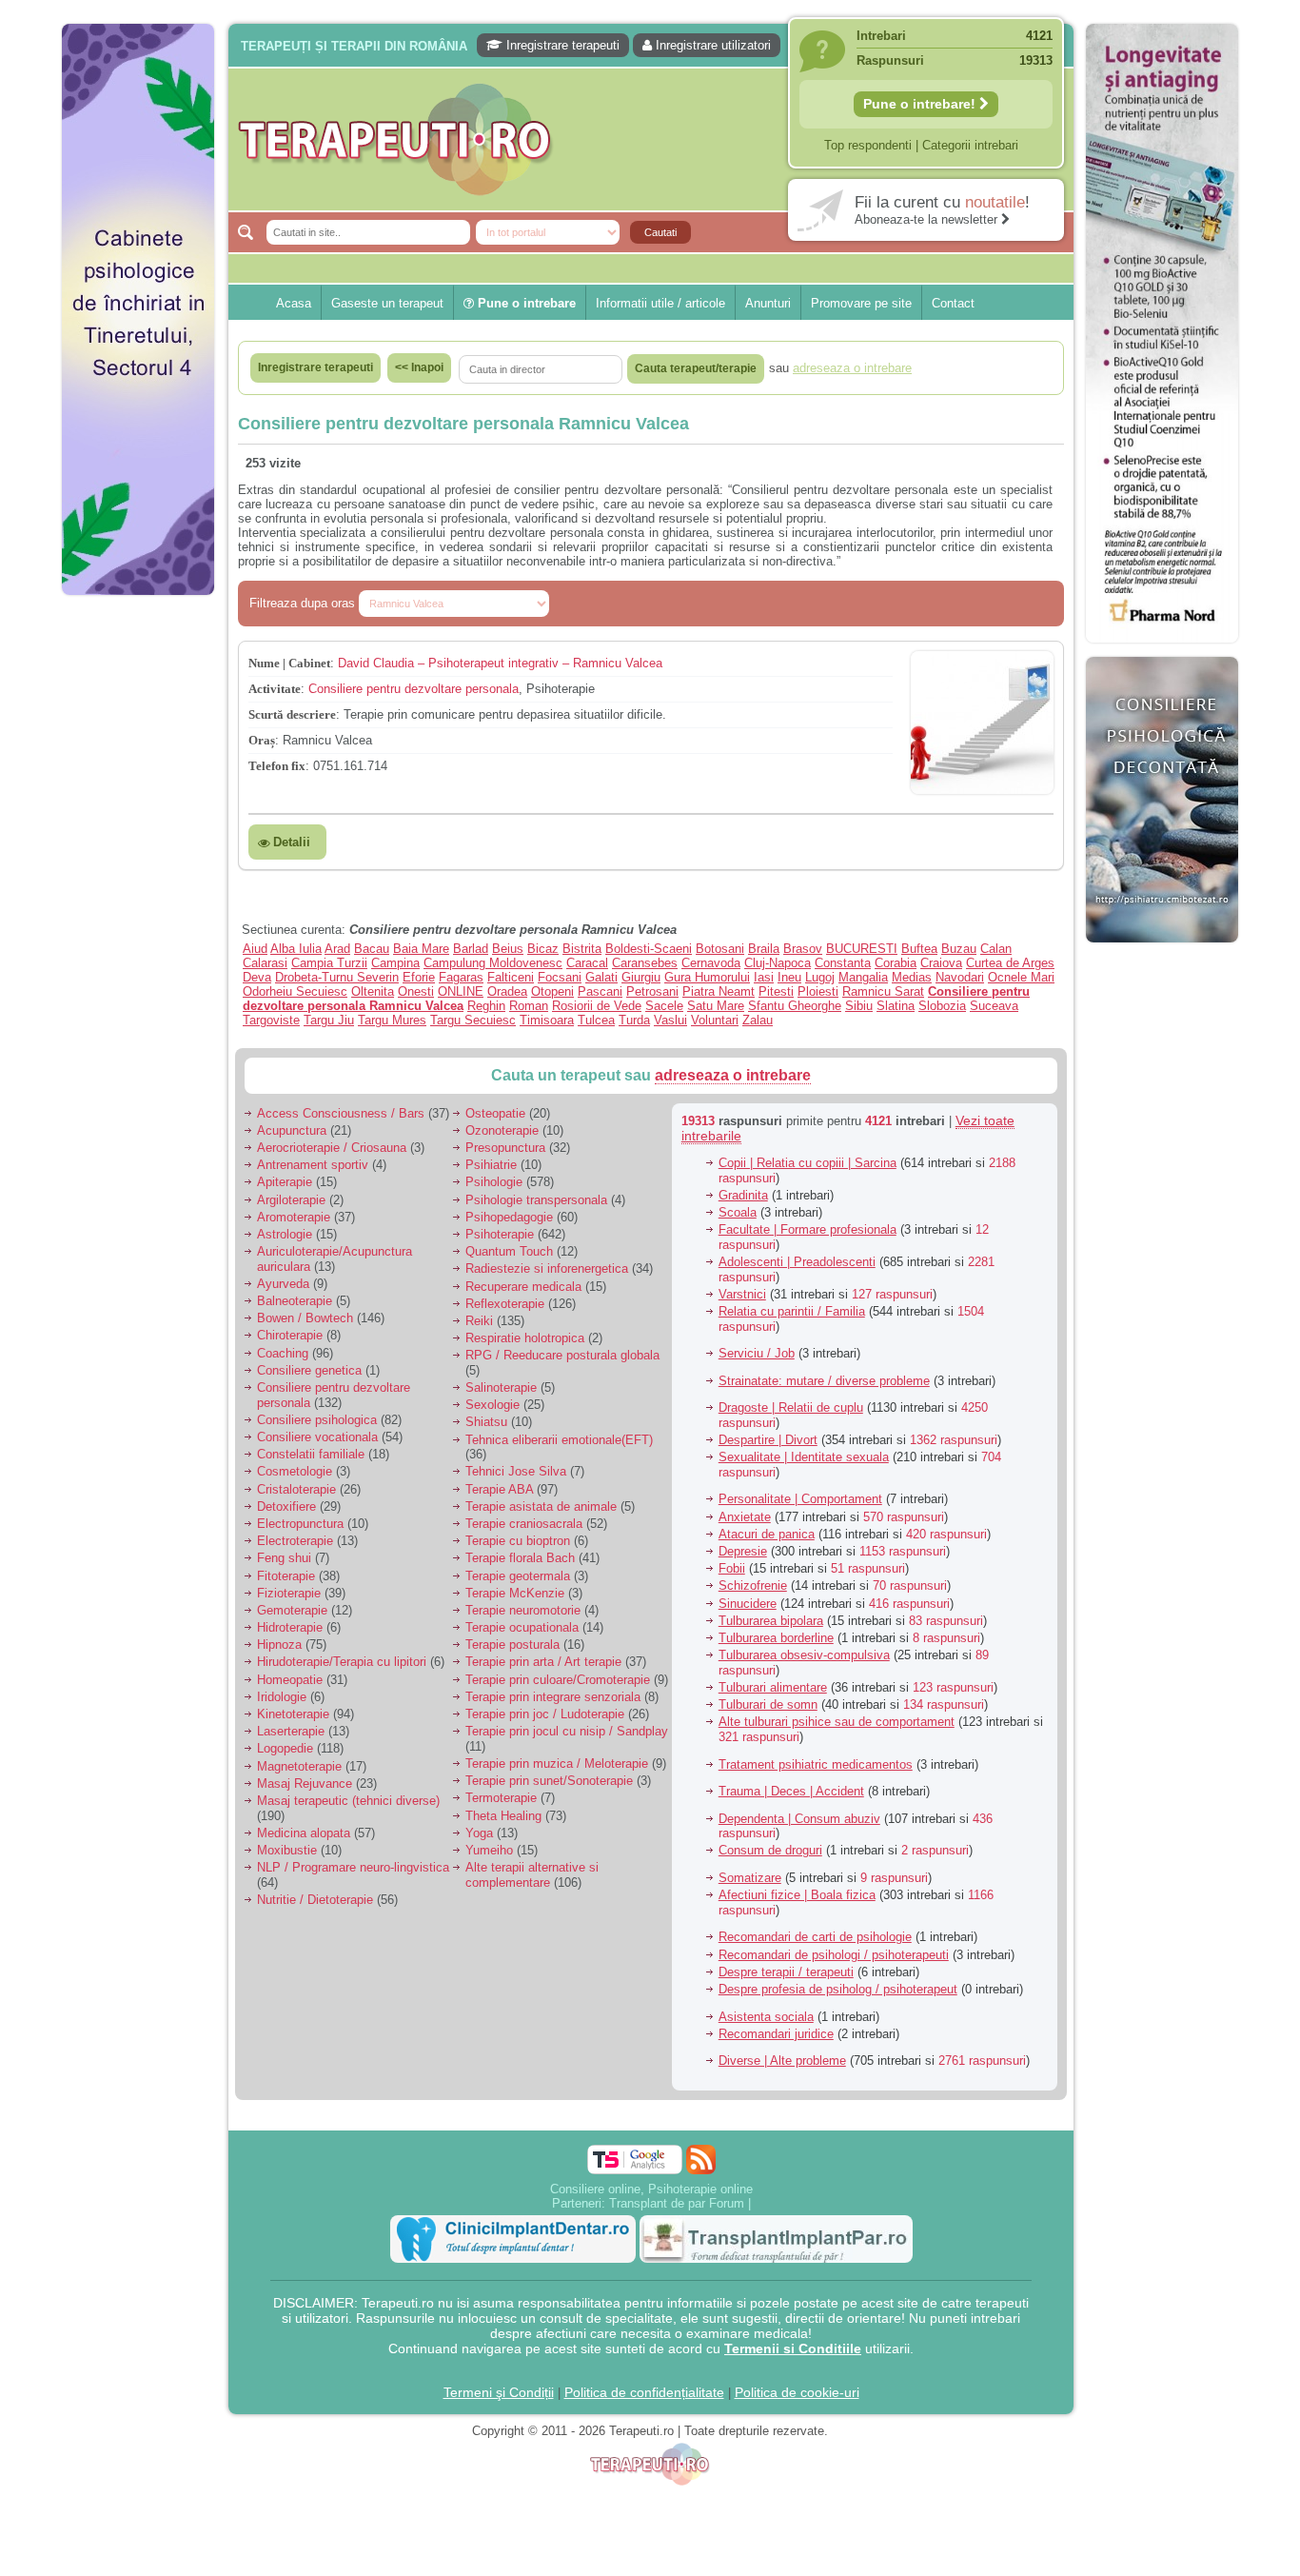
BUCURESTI (862, 949)
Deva (257, 977)
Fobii (732, 1568)
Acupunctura (292, 1130)
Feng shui (284, 1558)
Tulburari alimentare (773, 1687)
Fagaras (461, 977)
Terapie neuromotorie (523, 1610)
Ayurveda (283, 1284)
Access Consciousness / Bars (341, 1113)
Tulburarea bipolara (771, 1621)
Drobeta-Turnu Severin (337, 977)
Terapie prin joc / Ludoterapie (545, 1714)
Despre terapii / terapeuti (786, 1972)
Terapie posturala (512, 1645)
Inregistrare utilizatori (711, 45)
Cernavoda (711, 963)
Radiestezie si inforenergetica (547, 1268)
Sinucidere (748, 1604)
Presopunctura (505, 1148)
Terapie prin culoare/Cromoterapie (558, 1680)
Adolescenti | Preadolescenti (797, 1262)
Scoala (738, 1212)
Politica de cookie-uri (797, 2392)
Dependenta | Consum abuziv (799, 1819)
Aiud (255, 949)
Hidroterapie (290, 1627)
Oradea (507, 991)
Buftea (919, 949)
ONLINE (461, 991)
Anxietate (745, 1517)
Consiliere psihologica (317, 1420)
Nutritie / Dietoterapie (315, 1900)
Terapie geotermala (518, 1576)
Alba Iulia (296, 949)
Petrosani (652, 991)
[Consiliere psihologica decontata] (1162, 952)
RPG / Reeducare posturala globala (562, 1355)
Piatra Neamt (719, 991)
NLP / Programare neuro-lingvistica (353, 1867)
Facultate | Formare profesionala (808, 1229)
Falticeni (511, 977)
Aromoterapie (294, 1217)
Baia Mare (421, 949)
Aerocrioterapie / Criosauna (332, 1148)
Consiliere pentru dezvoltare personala (414, 689)
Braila (764, 949)
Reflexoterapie (505, 1304)
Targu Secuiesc (473, 1020)
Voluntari (715, 1020)
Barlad (471, 949)
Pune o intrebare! (921, 104)
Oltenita (373, 991)
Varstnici (742, 1294)
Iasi (764, 977)
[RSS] (701, 2160)
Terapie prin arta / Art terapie (543, 1662)
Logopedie (285, 1748)
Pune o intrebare (525, 303)
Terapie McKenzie (515, 1593)
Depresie (743, 1551)
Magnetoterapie (299, 1766)
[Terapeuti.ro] (656, 139)
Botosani (720, 949)
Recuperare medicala (523, 1287)
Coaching (283, 1353)
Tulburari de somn (768, 1704)
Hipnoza (279, 1645)
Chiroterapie (290, 1335)
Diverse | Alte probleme (782, 2061)
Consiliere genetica (309, 1370)
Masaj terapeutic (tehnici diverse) (348, 1801)
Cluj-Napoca (778, 963)
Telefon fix (277, 766)
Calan (996, 949)
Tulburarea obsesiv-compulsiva (804, 1655)
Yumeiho (489, 1850)
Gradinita (743, 1195)
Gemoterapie (292, 1610)
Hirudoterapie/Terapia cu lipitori (342, 1662)
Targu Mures (392, 1020)
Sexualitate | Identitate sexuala (804, 1457)
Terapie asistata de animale (541, 1506)
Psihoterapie (500, 1234)
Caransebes (645, 963)
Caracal (587, 963)
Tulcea (596, 1020)
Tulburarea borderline (776, 1638)
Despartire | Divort (768, 1440)
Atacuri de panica (767, 1534)
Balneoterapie (295, 1301)
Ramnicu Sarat (883, 991)
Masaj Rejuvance (305, 1783)
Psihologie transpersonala (536, 1200)
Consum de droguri (770, 1850)
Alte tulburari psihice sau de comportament (837, 1722)
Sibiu (859, 1006)
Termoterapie (501, 1798)
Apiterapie (285, 1182)
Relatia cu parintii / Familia (792, 1311)
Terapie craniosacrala (524, 1524)
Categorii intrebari (970, 145)
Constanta (843, 963)
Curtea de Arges (1010, 963)
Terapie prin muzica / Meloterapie (557, 1764)
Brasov (803, 949)
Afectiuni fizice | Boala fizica (797, 1895)
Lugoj (820, 977)
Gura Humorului (707, 977)
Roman (529, 1006)
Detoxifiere (286, 1506)
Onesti (416, 991)
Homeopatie (290, 1680)
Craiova (941, 963)
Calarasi (265, 963)
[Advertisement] (138, 895)
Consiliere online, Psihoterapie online (651, 2189)
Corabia (896, 963)
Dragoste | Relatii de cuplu (791, 1407)
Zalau (758, 1020)
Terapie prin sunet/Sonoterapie (549, 1781)
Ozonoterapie (502, 1130)
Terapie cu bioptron (518, 1541)
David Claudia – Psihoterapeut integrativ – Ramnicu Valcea (500, 663)
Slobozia (942, 1006)
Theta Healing (503, 1816)
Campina (395, 963)
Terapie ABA (499, 1489)
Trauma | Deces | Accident (791, 1791)
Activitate (275, 689)
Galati (601, 977)
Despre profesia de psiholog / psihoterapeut (838, 1989)
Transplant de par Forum (677, 2203)
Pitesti (776, 991)
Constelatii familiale (311, 1454)
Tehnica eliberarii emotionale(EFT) (559, 1440)
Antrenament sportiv (313, 1165)
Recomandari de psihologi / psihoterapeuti (834, 1955)
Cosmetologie (295, 1471)
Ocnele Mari (1021, 977)
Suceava (994, 1006)
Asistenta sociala (766, 2017)
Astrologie (285, 1234)
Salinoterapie (501, 1387)
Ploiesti (818, 991)
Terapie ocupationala (522, 1627)
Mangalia (863, 977)
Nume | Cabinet (289, 663)
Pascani (600, 991)
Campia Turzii (329, 963)
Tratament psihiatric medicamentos (816, 1764)
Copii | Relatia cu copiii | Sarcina (808, 1163)
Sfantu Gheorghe (795, 1006)
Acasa (294, 303)
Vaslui (670, 1020)
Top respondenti (868, 145)
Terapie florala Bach (520, 1558)
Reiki (479, 1321)
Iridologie (282, 1697)
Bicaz (543, 949)
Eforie (419, 977)
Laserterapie (291, 1731)
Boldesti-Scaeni (649, 949)
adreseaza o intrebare (733, 1075)
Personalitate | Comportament (800, 1499)
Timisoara (547, 1020)
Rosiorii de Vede (597, 1006)
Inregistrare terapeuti (561, 45)
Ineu (789, 977)
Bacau (372, 949)
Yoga (479, 1833)
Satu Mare (716, 1006)
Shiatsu (486, 1422)
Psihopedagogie (509, 1217)
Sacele (664, 1006)
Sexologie (492, 1405)
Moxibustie (287, 1850)
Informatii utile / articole (660, 303)
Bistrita (582, 949)
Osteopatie (495, 1113)
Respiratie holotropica (525, 1338)
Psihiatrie (491, 1165)
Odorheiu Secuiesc (295, 991)
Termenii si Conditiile (793, 2348)
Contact (953, 303)
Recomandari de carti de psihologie (815, 1937)
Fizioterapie (289, 1593)
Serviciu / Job (757, 1353)
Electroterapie (295, 1541)
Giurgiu (641, 977)
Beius (508, 949)
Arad (337, 949)
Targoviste (271, 1020)
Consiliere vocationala (317, 1437)
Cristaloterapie (296, 1489)
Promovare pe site (861, 303)
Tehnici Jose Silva (516, 1471)
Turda (634, 1020)
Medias (912, 977)
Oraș (262, 740)
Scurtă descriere (292, 714)
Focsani (560, 977)
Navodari (960, 977)
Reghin (486, 1006)
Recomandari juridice (776, 2034)
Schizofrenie (753, 1585)
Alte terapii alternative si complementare (532, 1875)
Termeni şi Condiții (499, 2392)
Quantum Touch (509, 1251)
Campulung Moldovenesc (493, 963)
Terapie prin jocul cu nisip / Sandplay (567, 1731)
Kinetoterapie (293, 1714)
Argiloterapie (291, 1200)
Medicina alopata (304, 1833)
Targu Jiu (329, 1020)
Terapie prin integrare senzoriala (553, 1697)
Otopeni (552, 991)
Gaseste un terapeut (387, 303)
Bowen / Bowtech (305, 1318)
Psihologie (494, 1182)
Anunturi (768, 303)
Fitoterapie (286, 1576)
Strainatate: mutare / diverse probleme (824, 1381)
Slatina (896, 1006)
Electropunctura (300, 1524)
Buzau (959, 949)
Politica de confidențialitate (644, 2392)
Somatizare (750, 1878)
